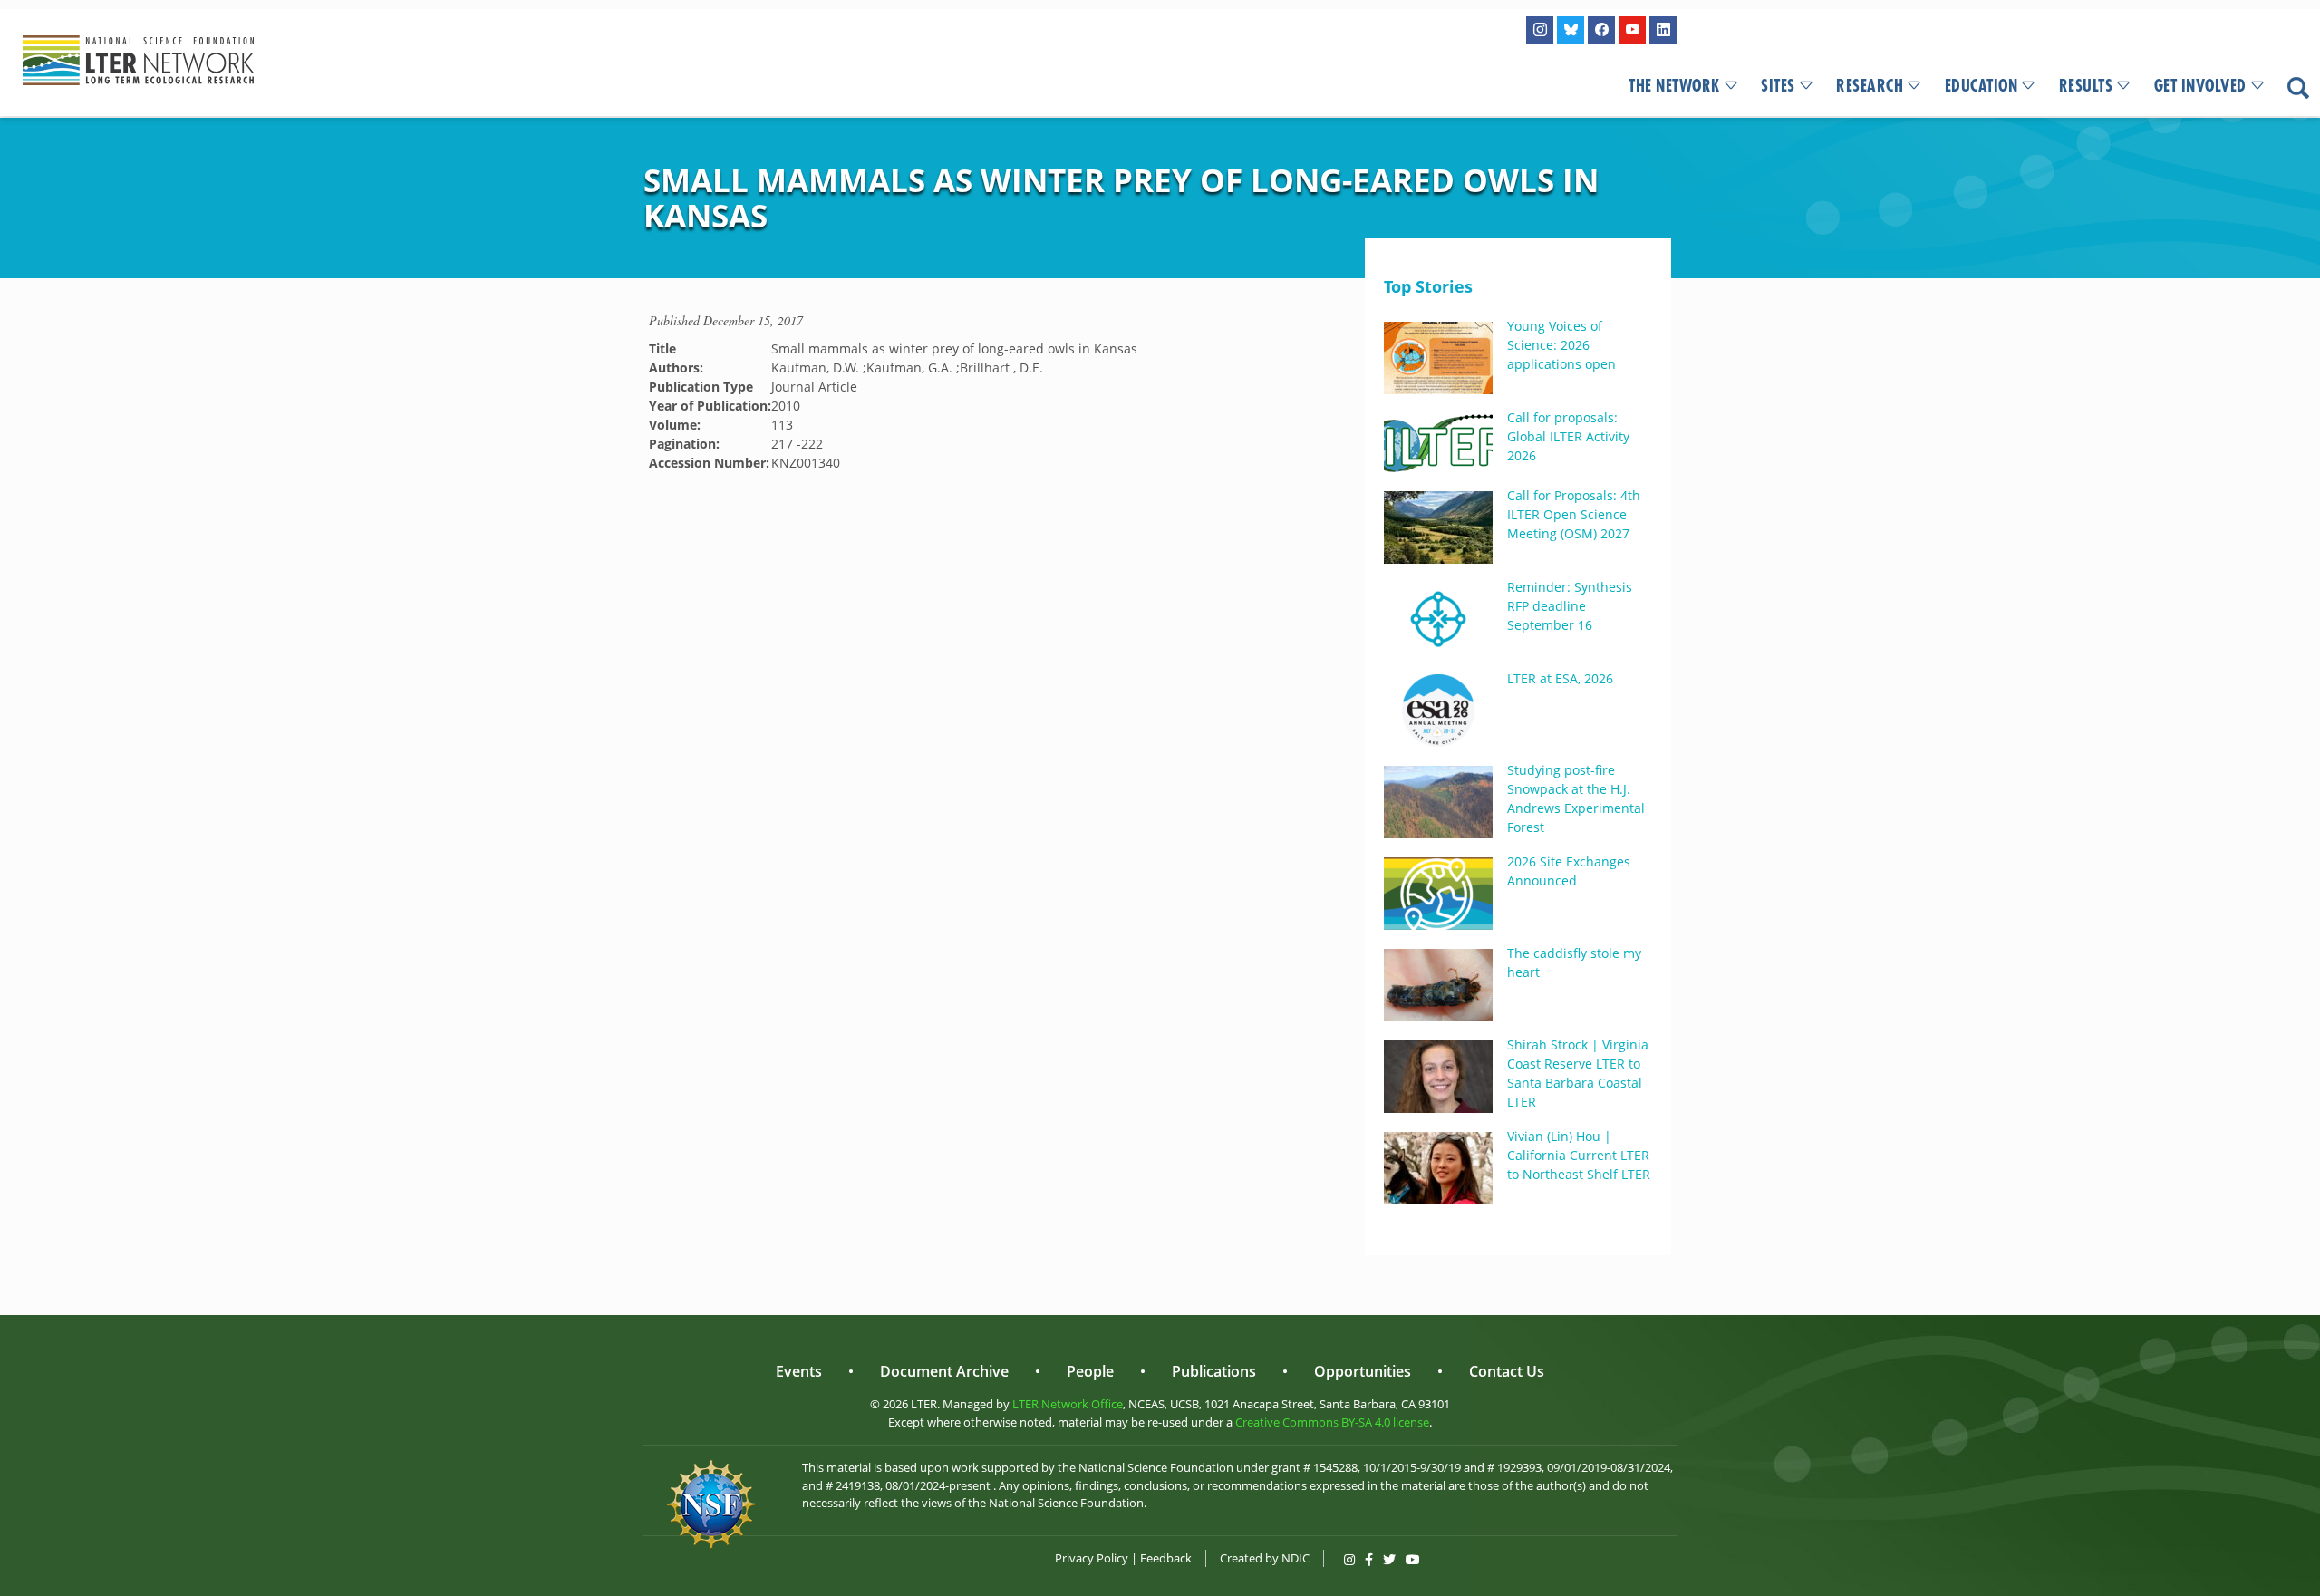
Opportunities (1363, 1371)
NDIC (1295, 1558)
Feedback (1166, 1558)
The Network (1674, 86)
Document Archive (944, 1371)
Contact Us (1507, 1371)
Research (1870, 86)
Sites (1778, 86)
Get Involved (2200, 86)
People (1090, 1371)
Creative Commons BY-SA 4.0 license (1332, 1422)
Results (2086, 86)
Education (1982, 86)
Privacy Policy (1092, 1558)
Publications (1214, 1371)
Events (799, 1371)
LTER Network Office (1068, 1404)
